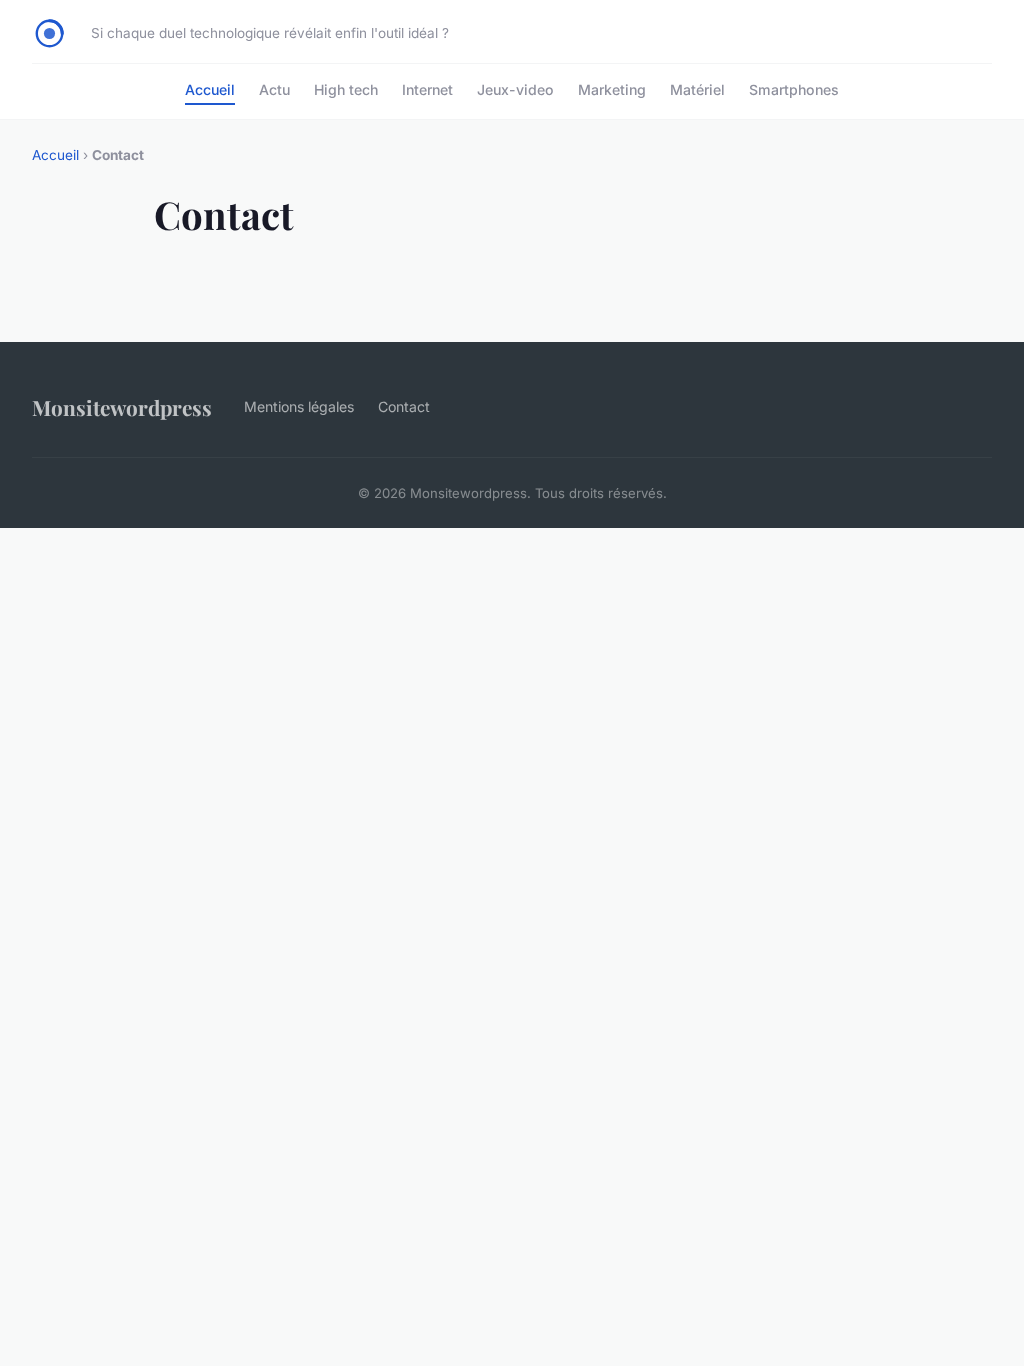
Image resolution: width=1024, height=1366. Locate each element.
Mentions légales (299, 406)
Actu (274, 89)
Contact (404, 406)
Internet (427, 89)
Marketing (612, 89)
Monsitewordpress (122, 407)
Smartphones (794, 89)
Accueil (210, 89)
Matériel (697, 89)
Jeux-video (515, 89)
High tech (346, 89)
